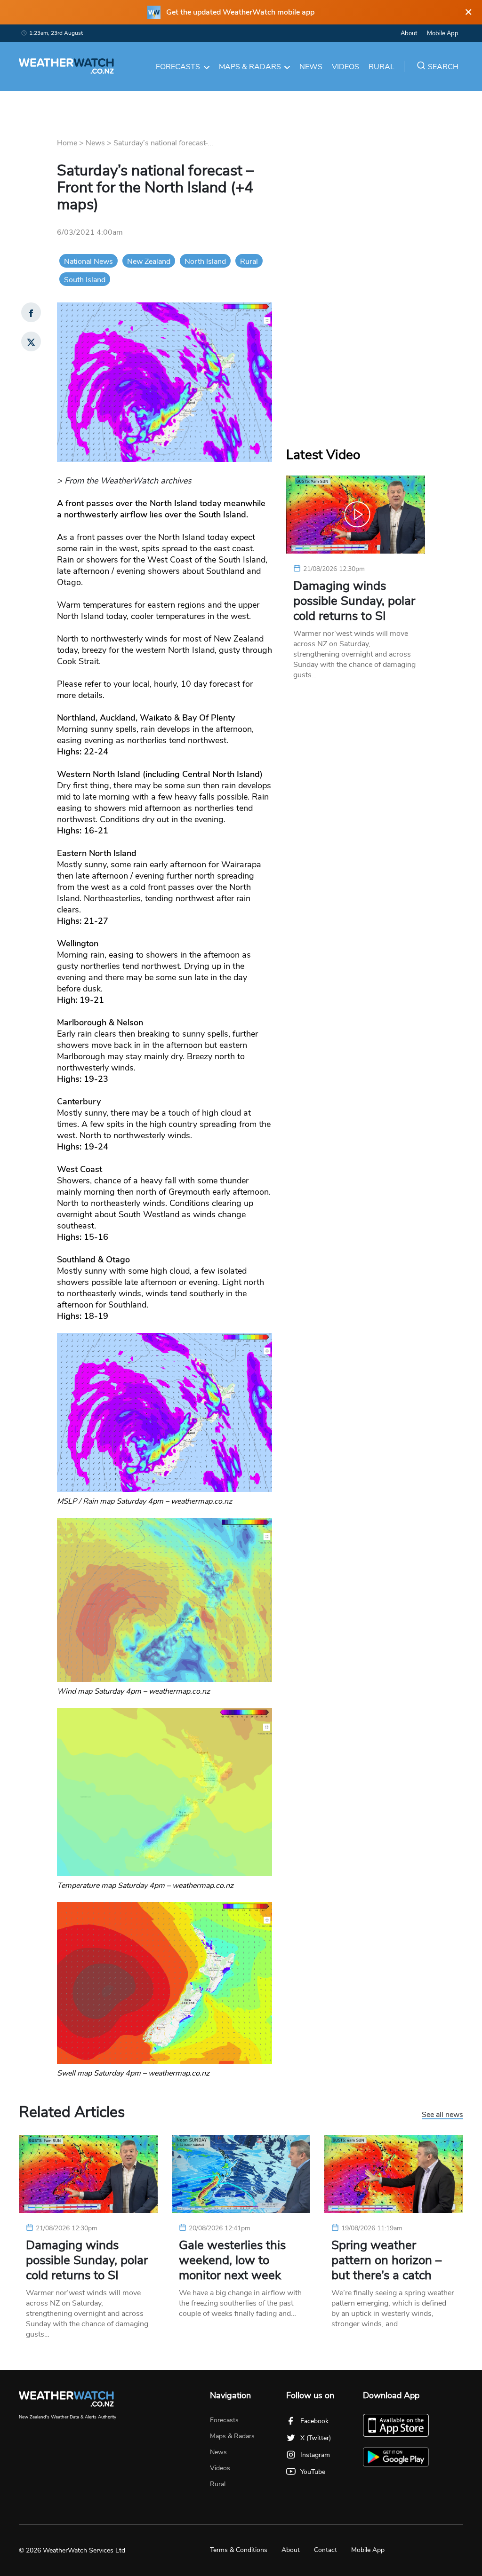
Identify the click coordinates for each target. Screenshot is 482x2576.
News (311, 67)
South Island (85, 280)
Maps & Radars (250, 67)
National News (88, 262)
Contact (325, 2550)
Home (67, 143)
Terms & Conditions (239, 2550)
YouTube (313, 2472)
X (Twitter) (316, 2438)
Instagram (315, 2455)
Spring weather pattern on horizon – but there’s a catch (386, 2260)
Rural (382, 67)
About (409, 33)
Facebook (314, 2421)
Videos (345, 67)
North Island (205, 262)
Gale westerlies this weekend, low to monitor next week (232, 2260)
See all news (442, 2115)
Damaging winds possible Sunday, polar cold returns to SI (354, 601)
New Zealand (149, 262)
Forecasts (178, 67)
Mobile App (443, 33)
